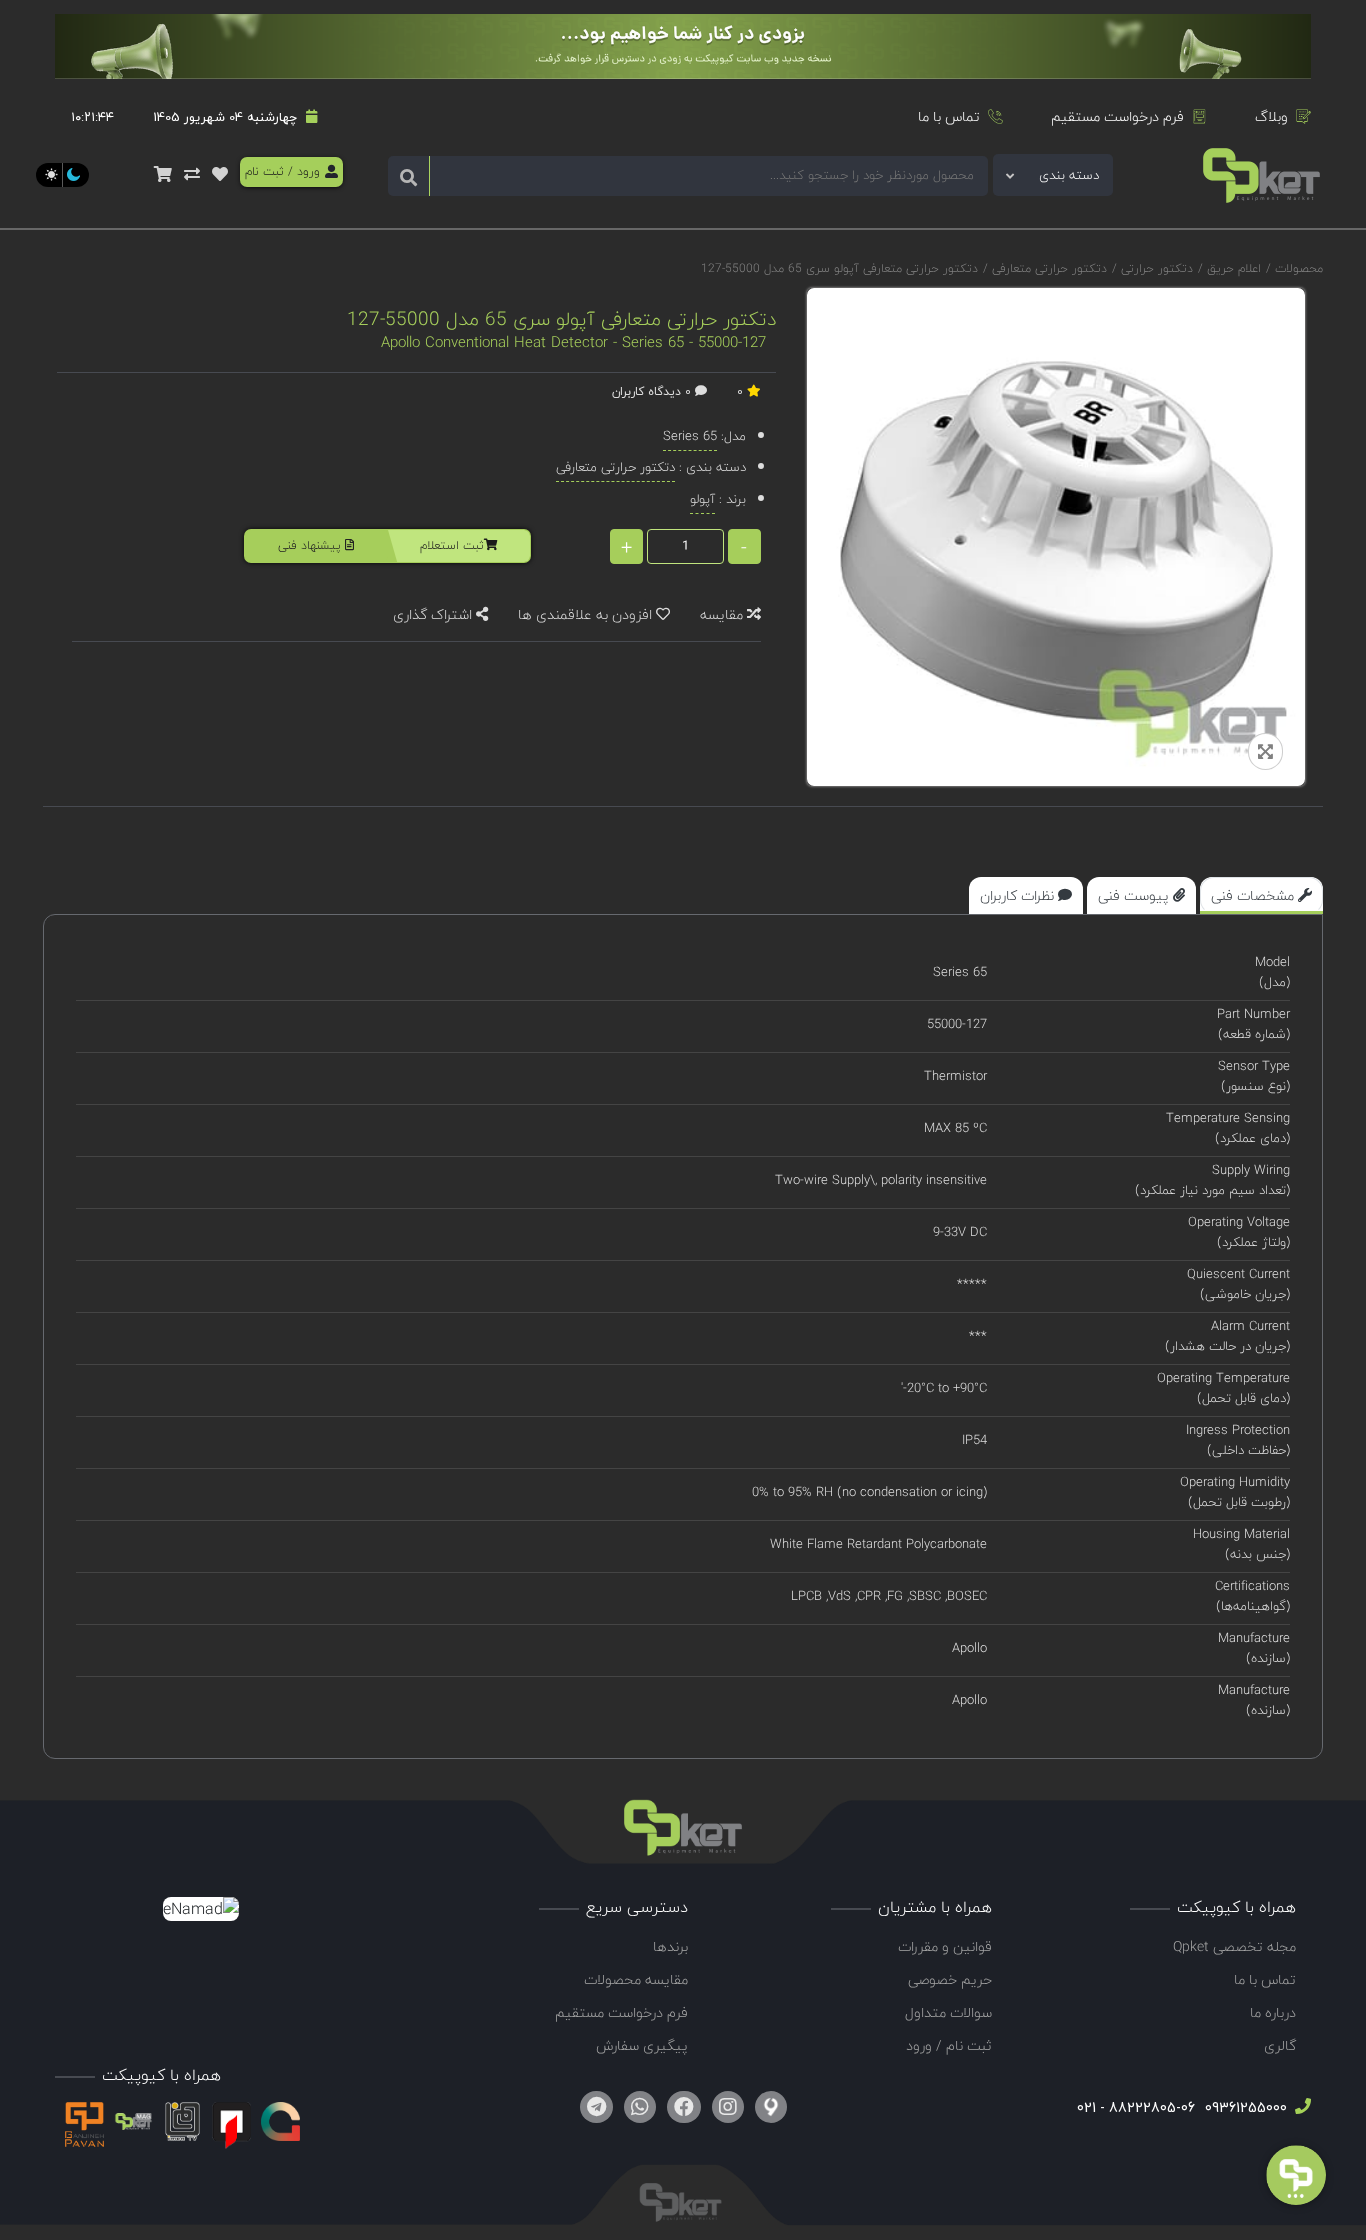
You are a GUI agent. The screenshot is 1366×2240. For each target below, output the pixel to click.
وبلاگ (1271, 116)
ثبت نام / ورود (949, 2045)
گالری (1280, 2045)
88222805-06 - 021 (1136, 2107)
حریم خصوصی (950, 1979)
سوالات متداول (948, 2012)
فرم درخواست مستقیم (1117, 116)
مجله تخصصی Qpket (1234, 1946)
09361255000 (1244, 2107)
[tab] (1261, 895)
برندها (670, 1946)
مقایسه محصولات (636, 1979)
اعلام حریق (1232, 268)
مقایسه (723, 614)
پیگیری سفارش (642, 2045)
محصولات (1299, 268)
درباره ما (1273, 2012)
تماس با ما (949, 116)
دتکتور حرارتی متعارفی (1047, 268)
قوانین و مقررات (945, 1946)
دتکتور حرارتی (1155, 268)
